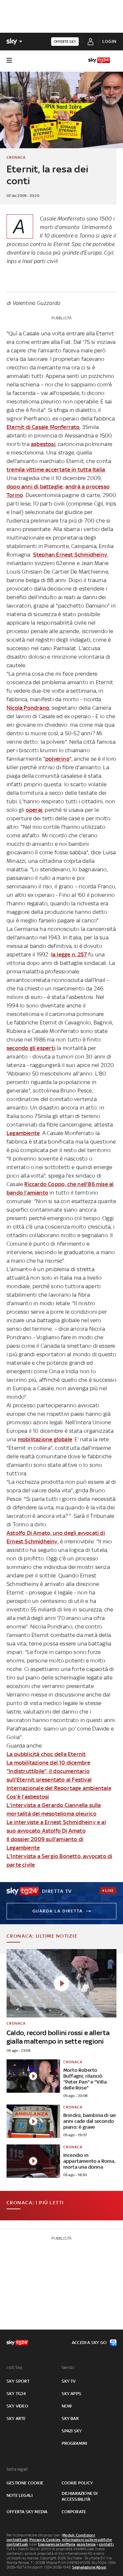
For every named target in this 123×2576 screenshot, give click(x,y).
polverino (57, 759)
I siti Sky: (15, 2367)
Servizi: (69, 2367)
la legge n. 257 (69, 954)
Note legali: (18, 2469)
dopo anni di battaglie (35, 487)
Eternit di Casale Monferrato (43, 427)
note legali (20, 2495)
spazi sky (72, 2431)
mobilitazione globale (45, 1439)
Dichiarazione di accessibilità (80, 2496)
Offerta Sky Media (27, 2512)
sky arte (16, 2418)
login (109, 41)
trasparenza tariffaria (57, 2544)
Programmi (74, 2443)
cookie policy (77, 2483)
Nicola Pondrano (28, 708)
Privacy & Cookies (45, 2540)
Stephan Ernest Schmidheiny (70, 555)
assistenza (86, 2544)
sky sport (18, 2381)
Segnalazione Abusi (89, 2567)
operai (34, 810)
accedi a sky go (89, 2343)
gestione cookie (25, 2483)
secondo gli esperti (31, 1048)
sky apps (72, 2394)
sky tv (69, 2381)
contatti (106, 2544)
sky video (17, 2406)
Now (67, 2406)
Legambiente (23, 1133)
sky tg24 (16, 2394)
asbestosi (43, 444)
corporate (74, 2512)
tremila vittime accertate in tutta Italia (56, 470)
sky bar (70, 2418)
